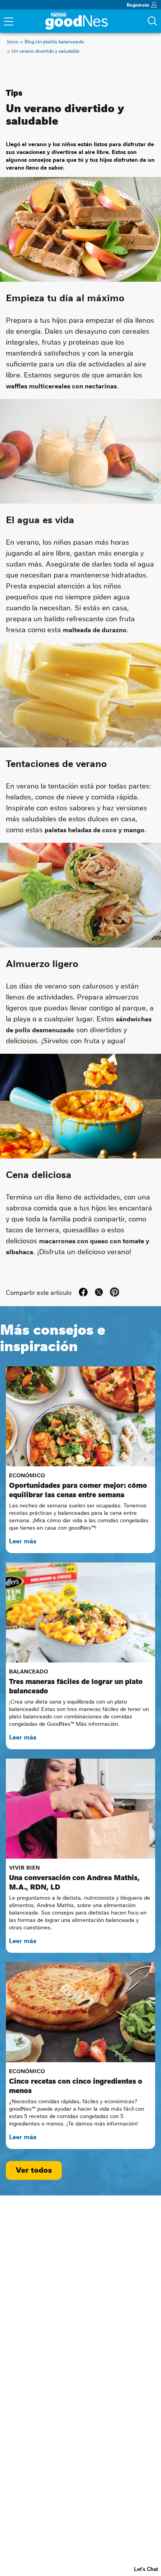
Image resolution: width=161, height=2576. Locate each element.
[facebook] (83, 1292)
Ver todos (34, 2170)
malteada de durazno (95, 629)
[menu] (9, 22)
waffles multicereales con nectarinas (61, 386)
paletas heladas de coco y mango (95, 829)
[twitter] (99, 1292)
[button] (114, 1292)
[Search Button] (152, 21)
